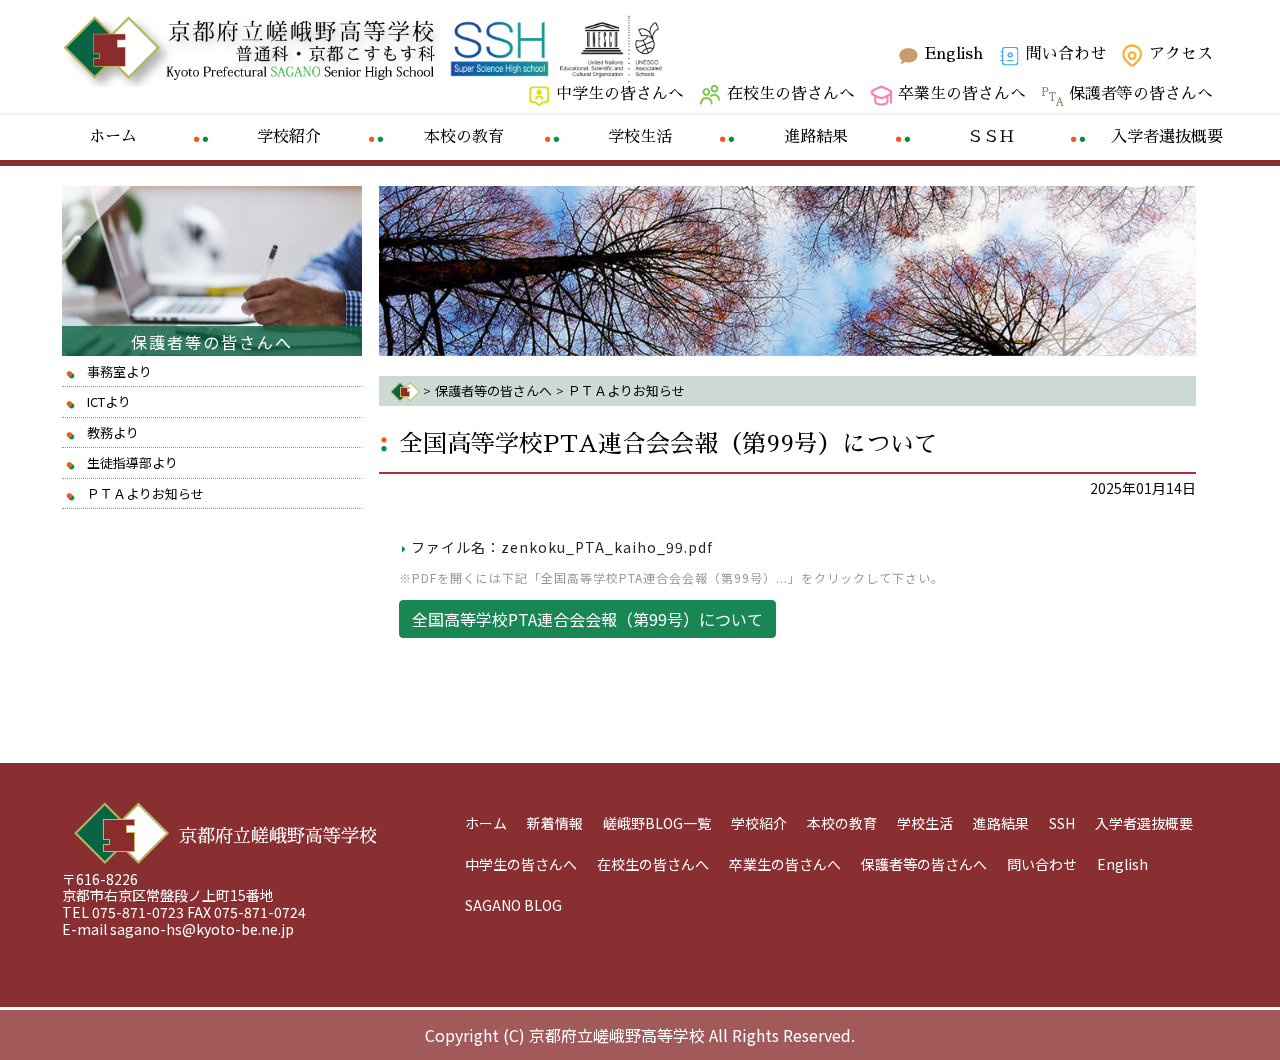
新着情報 (555, 823)
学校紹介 (759, 823)
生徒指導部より (132, 462)
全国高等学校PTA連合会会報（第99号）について (668, 444)
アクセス (1181, 54)
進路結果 (1001, 823)
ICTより (109, 401)
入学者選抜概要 (1144, 823)
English (954, 54)
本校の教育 (842, 823)
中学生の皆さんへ (620, 94)
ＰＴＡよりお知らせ (145, 493)
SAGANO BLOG (513, 905)
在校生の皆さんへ (791, 94)
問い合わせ (1066, 54)
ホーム (486, 823)
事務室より (119, 371)
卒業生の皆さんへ (962, 94)
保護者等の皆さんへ (1141, 94)
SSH (1062, 823)
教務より (113, 432)
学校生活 (925, 823)
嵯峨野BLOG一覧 (657, 823)
